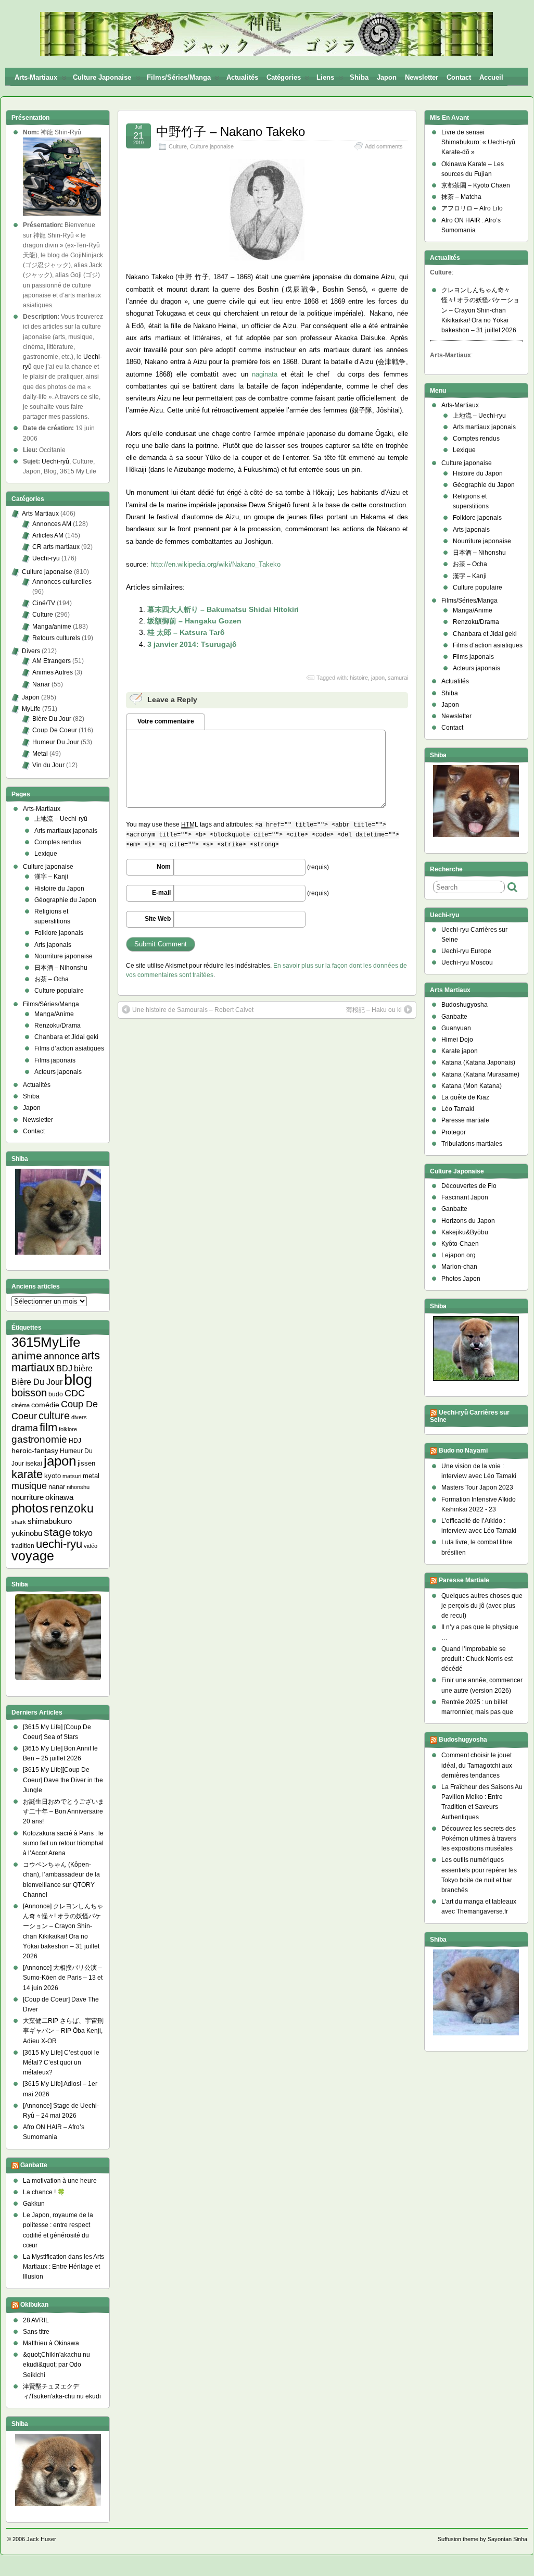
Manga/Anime (54, 1014)
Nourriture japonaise (63, 956)
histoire (359, 678)
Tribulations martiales (472, 1144)
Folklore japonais (59, 933)
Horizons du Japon (468, 1221)
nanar (57, 1487)
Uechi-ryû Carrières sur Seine (470, 1416)
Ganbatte (34, 2165)
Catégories (284, 77)
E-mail (161, 893)
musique (29, 1486)
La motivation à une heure (60, 2181)
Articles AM (48, 535)
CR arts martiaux (56, 547)
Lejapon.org (459, 1255)
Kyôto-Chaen (460, 1244)
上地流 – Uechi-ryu (479, 416)
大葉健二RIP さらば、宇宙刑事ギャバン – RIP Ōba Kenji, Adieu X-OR (63, 2031)
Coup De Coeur (55, 730)
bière (83, 1368)
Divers (31, 651)
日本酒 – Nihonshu (61, 968)
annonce (62, 1356)
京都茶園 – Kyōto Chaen (476, 185)
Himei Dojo (457, 1040)
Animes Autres (53, 672)
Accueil (491, 77)
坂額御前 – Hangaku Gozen (194, 621)
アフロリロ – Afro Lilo (472, 208)
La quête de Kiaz (465, 1097)
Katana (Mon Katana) (472, 1086)
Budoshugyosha (465, 1005)
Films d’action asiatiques (69, 1048)
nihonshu (78, 1487)
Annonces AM (52, 524)
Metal (40, 754)
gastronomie (39, 1439)
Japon (387, 77)
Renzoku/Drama (58, 1026)
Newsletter (422, 77)
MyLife (31, 709)
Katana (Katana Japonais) (478, 1062)
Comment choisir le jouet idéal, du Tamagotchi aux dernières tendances (477, 1765)
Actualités (242, 77)
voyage (33, 1556)
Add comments (384, 146)
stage (58, 1532)
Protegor (454, 1132)
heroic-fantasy (35, 1450)
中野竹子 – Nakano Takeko (231, 132)
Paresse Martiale (464, 1580)
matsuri (72, 1476)
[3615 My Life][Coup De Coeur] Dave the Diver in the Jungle (63, 1780)
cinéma (21, 1405)
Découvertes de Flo (469, 1186)
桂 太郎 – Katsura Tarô (186, 632)
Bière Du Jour (52, 719)
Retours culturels (56, 638)
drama (25, 1428)
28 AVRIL (36, 2320)
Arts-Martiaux (36, 77)
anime (27, 1355)
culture (54, 1416)
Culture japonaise (102, 77)
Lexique (46, 854)
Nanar (41, 684)
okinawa (59, 1497)
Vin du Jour (48, 765)
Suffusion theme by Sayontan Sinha (482, 2539)
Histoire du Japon (59, 889)
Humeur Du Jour (56, 742)
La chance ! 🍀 (44, 2192)
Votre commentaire (166, 721)
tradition (23, 1546)
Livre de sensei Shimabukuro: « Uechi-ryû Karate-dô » (478, 142)
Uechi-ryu (46, 558)
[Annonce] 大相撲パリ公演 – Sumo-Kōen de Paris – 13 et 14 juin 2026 (63, 1978)
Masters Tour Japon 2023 (477, 1487)
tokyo (83, 1533)
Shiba (359, 77)
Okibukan (34, 2305)
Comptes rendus (58, 842)
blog (78, 1379)
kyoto (53, 1476)
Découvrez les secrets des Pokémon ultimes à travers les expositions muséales (479, 1839)
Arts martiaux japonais (66, 831)
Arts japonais (53, 945)
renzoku (72, 1508)
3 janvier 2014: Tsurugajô (192, 644)
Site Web (158, 919)
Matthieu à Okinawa (51, 2343)
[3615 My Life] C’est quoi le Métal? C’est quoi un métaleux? (61, 2062)
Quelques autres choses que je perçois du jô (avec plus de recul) (482, 1606)
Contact (459, 77)
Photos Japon (461, 1279)
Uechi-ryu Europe (466, 951)
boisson (29, 1393)
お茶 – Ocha (52, 979)
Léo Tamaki (458, 1109)
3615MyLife (46, 1342)
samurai (398, 678)
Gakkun (34, 2204)
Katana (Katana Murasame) (480, 1074)
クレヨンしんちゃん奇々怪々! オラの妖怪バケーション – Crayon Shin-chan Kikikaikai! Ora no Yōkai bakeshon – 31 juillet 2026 (480, 310)
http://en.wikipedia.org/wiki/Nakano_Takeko (215, 564)
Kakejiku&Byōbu (465, 1232)
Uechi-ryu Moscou (467, 962)
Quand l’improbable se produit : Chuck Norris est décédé (477, 1659)
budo (56, 1394)
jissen (86, 1463)
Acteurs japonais (58, 1072)
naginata (265, 374)
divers (79, 1417)
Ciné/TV (44, 603)
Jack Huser (41, 2539)
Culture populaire (59, 991)
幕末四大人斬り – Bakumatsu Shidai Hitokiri (223, 609)
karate (27, 1474)
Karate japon (460, 1051)
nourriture (28, 1497)
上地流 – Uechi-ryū (61, 819)
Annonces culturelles (62, 582)
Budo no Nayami (463, 1450)
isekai (34, 1463)
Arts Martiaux (40, 514)
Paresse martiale (465, 1120)
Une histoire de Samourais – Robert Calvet (193, 1010)
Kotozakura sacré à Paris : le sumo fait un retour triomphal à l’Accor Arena (63, 1843)
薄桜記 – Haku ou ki (374, 1010)
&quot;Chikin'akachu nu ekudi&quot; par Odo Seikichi (56, 2365)
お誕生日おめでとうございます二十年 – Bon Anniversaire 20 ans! (63, 1811)
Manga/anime (52, 627)
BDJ (64, 1368)
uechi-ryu (59, 1544)
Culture (178, 146)
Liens (325, 77)
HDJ (75, 1440)
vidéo (91, 1546)
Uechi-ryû (55, 461)
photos (30, 1508)
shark (19, 1522)
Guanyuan (456, 1028)
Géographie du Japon (65, 900)
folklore (68, 1429)
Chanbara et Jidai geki (66, 1037)
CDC (75, 1393)
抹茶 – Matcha (461, 197)
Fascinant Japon (465, 1197)
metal (91, 1476)
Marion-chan (459, 1267)
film (48, 1427)
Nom (164, 867)
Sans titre (36, 2332)
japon (378, 678)
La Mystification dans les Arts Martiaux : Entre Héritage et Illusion (63, 2267)
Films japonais (55, 1060)
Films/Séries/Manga (179, 77)
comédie (45, 1405)
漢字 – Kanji (51, 877)
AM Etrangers (52, 661)
